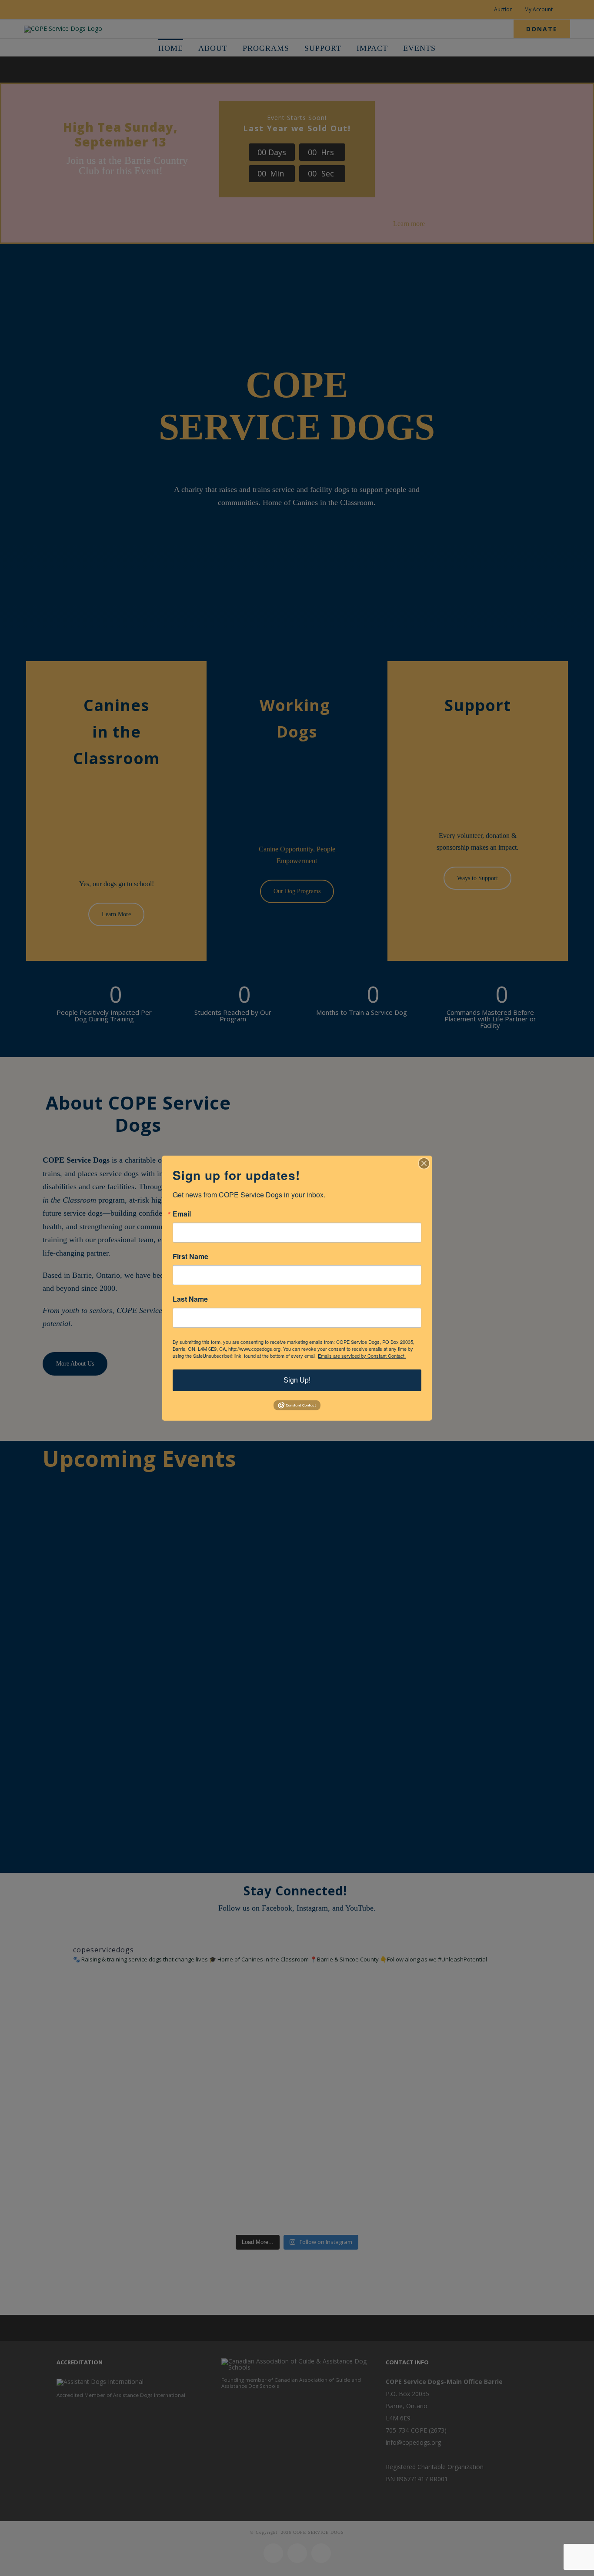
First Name (190, 1256)
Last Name (190, 1299)
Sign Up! (297, 1380)
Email (182, 1213)
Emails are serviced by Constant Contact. (362, 1355)
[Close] (424, 1163)
